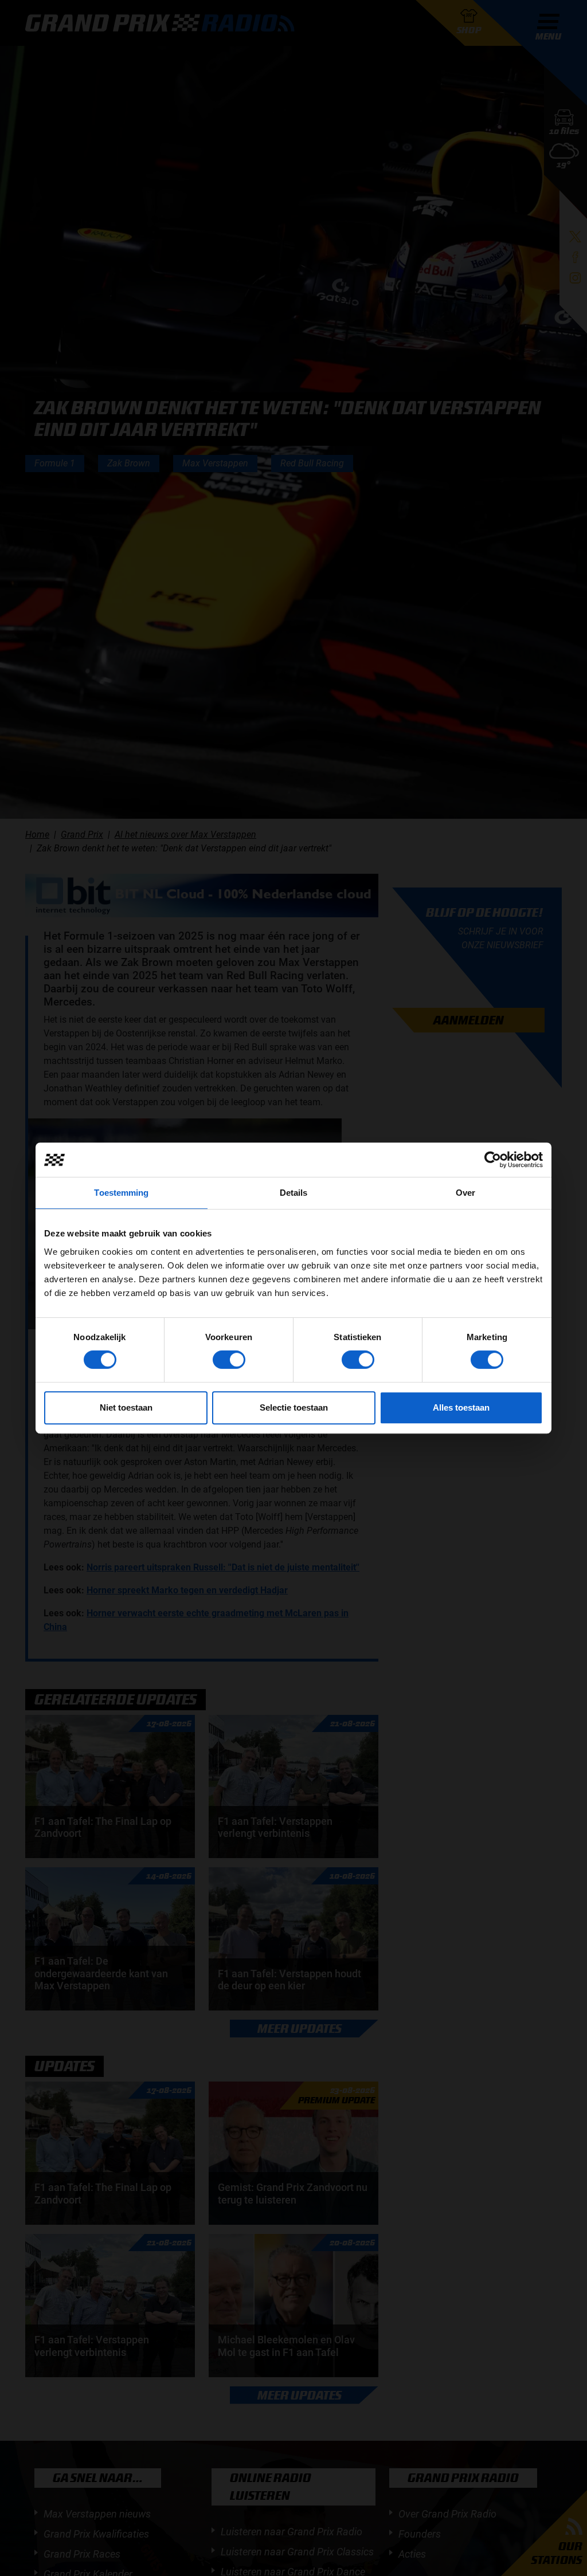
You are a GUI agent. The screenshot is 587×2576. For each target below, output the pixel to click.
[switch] (229, 1360)
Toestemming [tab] (121, 1193)
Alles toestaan (461, 1407)
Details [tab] (294, 1193)
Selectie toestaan (294, 1407)
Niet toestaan (126, 1407)
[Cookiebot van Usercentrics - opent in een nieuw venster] (493, 1160)
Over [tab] (465, 1193)
